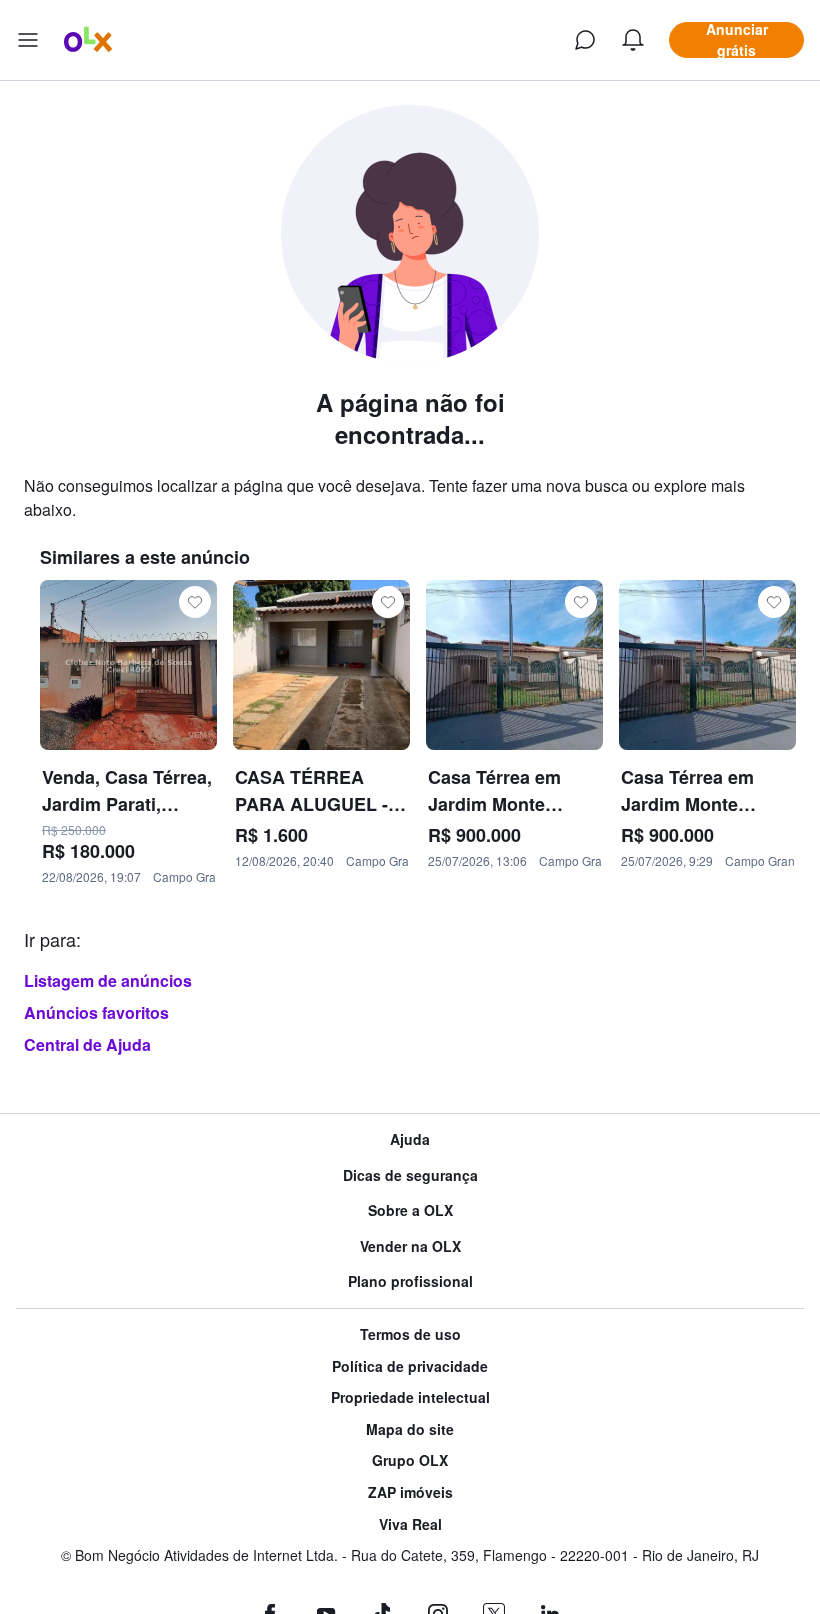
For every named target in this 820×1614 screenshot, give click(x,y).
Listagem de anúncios (108, 980)
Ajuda (410, 1139)
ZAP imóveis (410, 1492)
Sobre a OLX (410, 1210)
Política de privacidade (410, 1366)
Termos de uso (410, 1334)
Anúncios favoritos (96, 1012)
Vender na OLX (410, 1246)
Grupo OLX (410, 1460)
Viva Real (410, 1524)
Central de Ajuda (87, 1044)
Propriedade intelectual (410, 1397)
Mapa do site (410, 1429)
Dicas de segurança (410, 1175)
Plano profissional (410, 1281)
